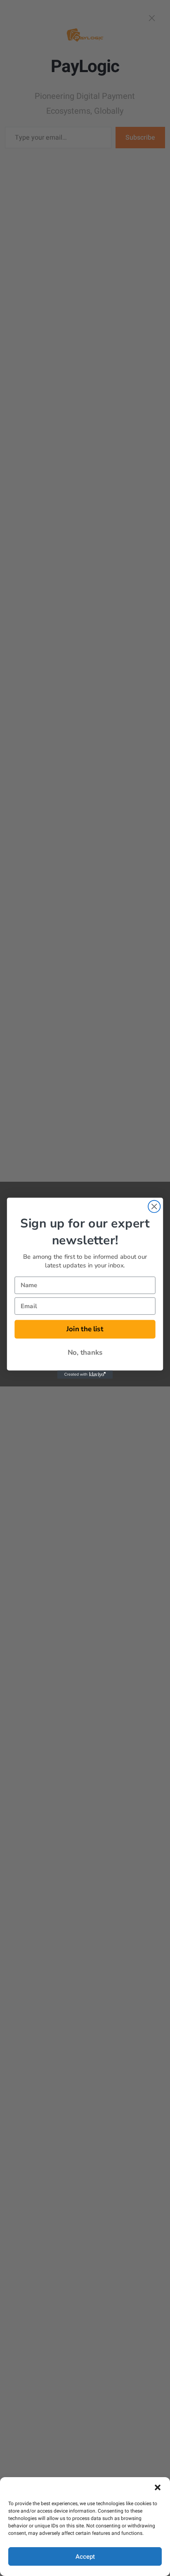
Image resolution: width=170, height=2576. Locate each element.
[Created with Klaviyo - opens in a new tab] (85, 1374)
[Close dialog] (154, 1206)
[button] (158, 2487)
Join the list (85, 1329)
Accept (85, 2557)
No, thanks (85, 1352)
